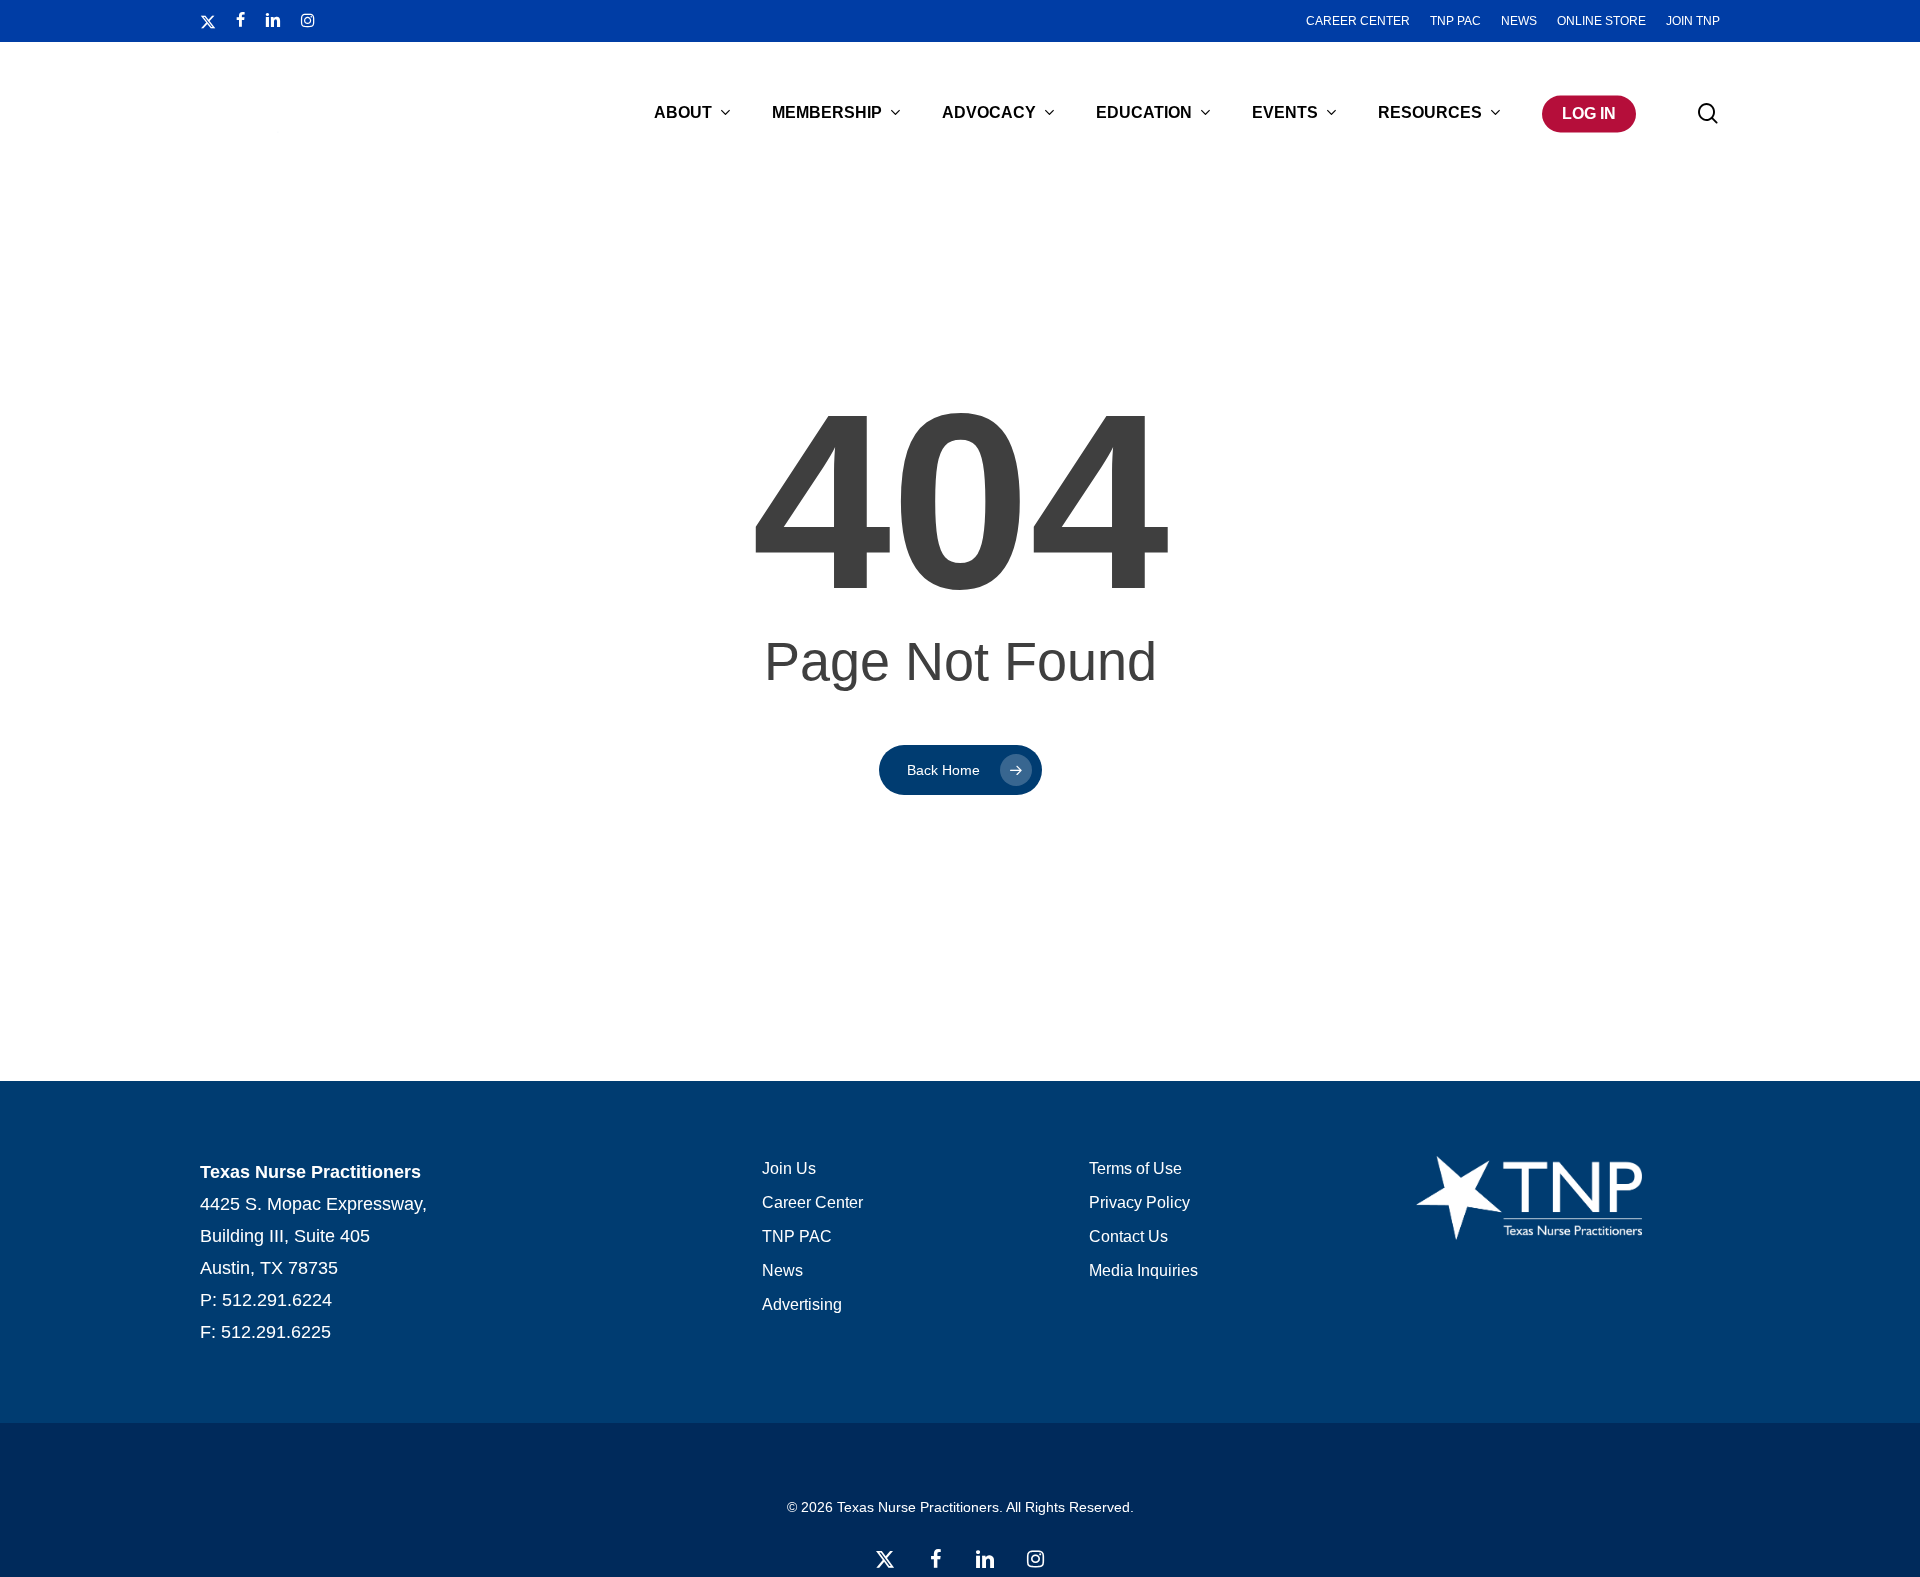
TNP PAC (797, 1236)
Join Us (789, 1168)
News (782, 1270)
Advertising (802, 1304)
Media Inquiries (1143, 1270)
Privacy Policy (1139, 1202)
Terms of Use (1135, 1168)
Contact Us (1128, 1236)
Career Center (812, 1202)
